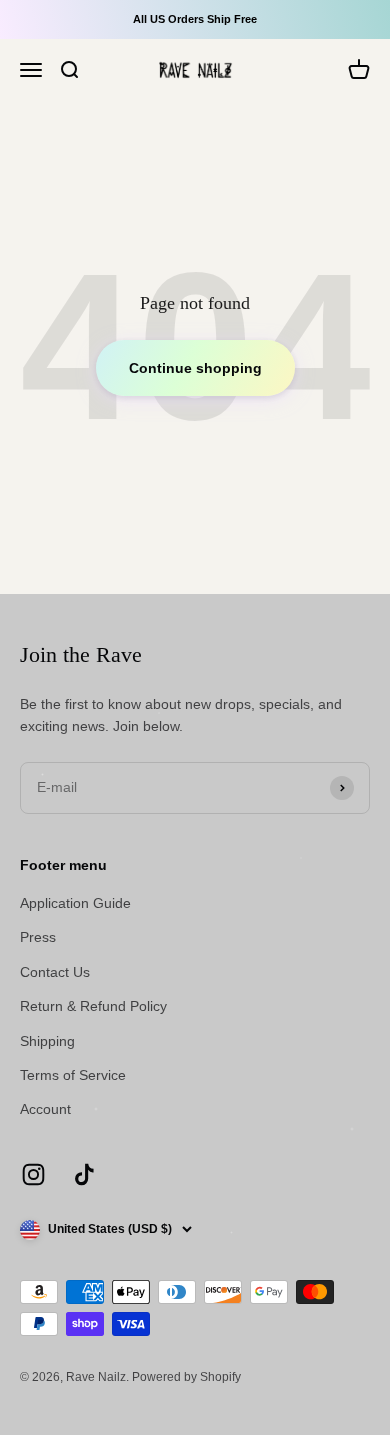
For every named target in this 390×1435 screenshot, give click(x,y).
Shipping (47, 1041)
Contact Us (55, 972)
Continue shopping (195, 368)
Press (38, 937)
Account (45, 1109)
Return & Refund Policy (93, 1006)
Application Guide (75, 903)
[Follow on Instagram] (33, 1174)
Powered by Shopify (186, 1377)
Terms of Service (73, 1075)
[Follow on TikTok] (84, 1174)
